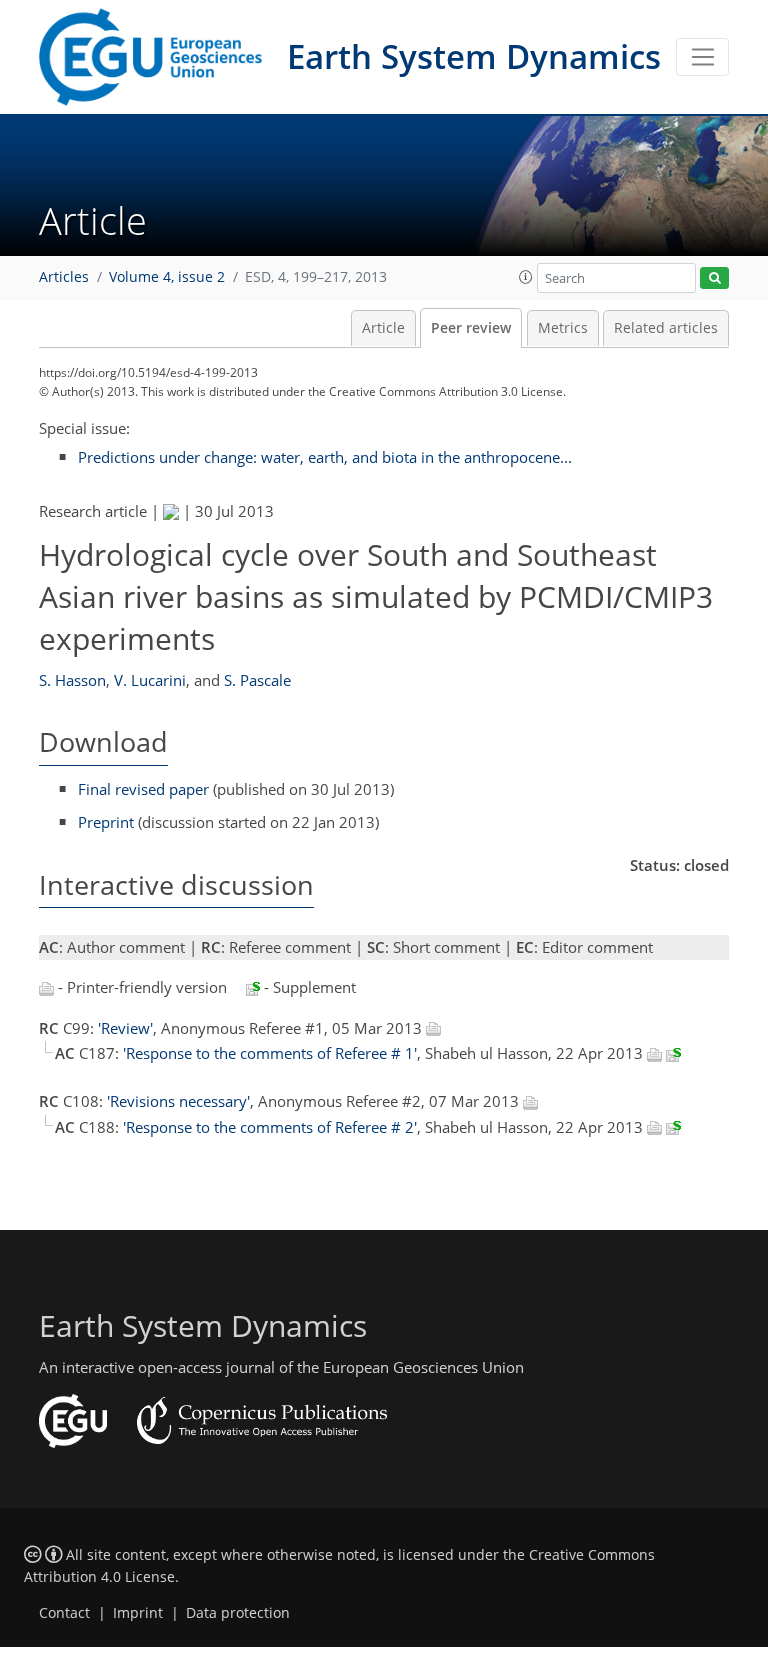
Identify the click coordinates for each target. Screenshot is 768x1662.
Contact (64, 1613)
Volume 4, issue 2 (167, 277)
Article (383, 328)
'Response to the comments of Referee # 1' (270, 1053)
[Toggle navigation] (702, 57)
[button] (526, 277)
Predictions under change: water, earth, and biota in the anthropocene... (325, 457)
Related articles (666, 328)
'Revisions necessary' (178, 1101)
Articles (64, 277)
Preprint (106, 822)
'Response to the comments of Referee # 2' (270, 1127)
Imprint (138, 1613)
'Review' (125, 1028)
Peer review (471, 328)
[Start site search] (714, 278)
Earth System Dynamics (474, 56)
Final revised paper (143, 789)
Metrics (563, 328)
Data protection (238, 1613)
